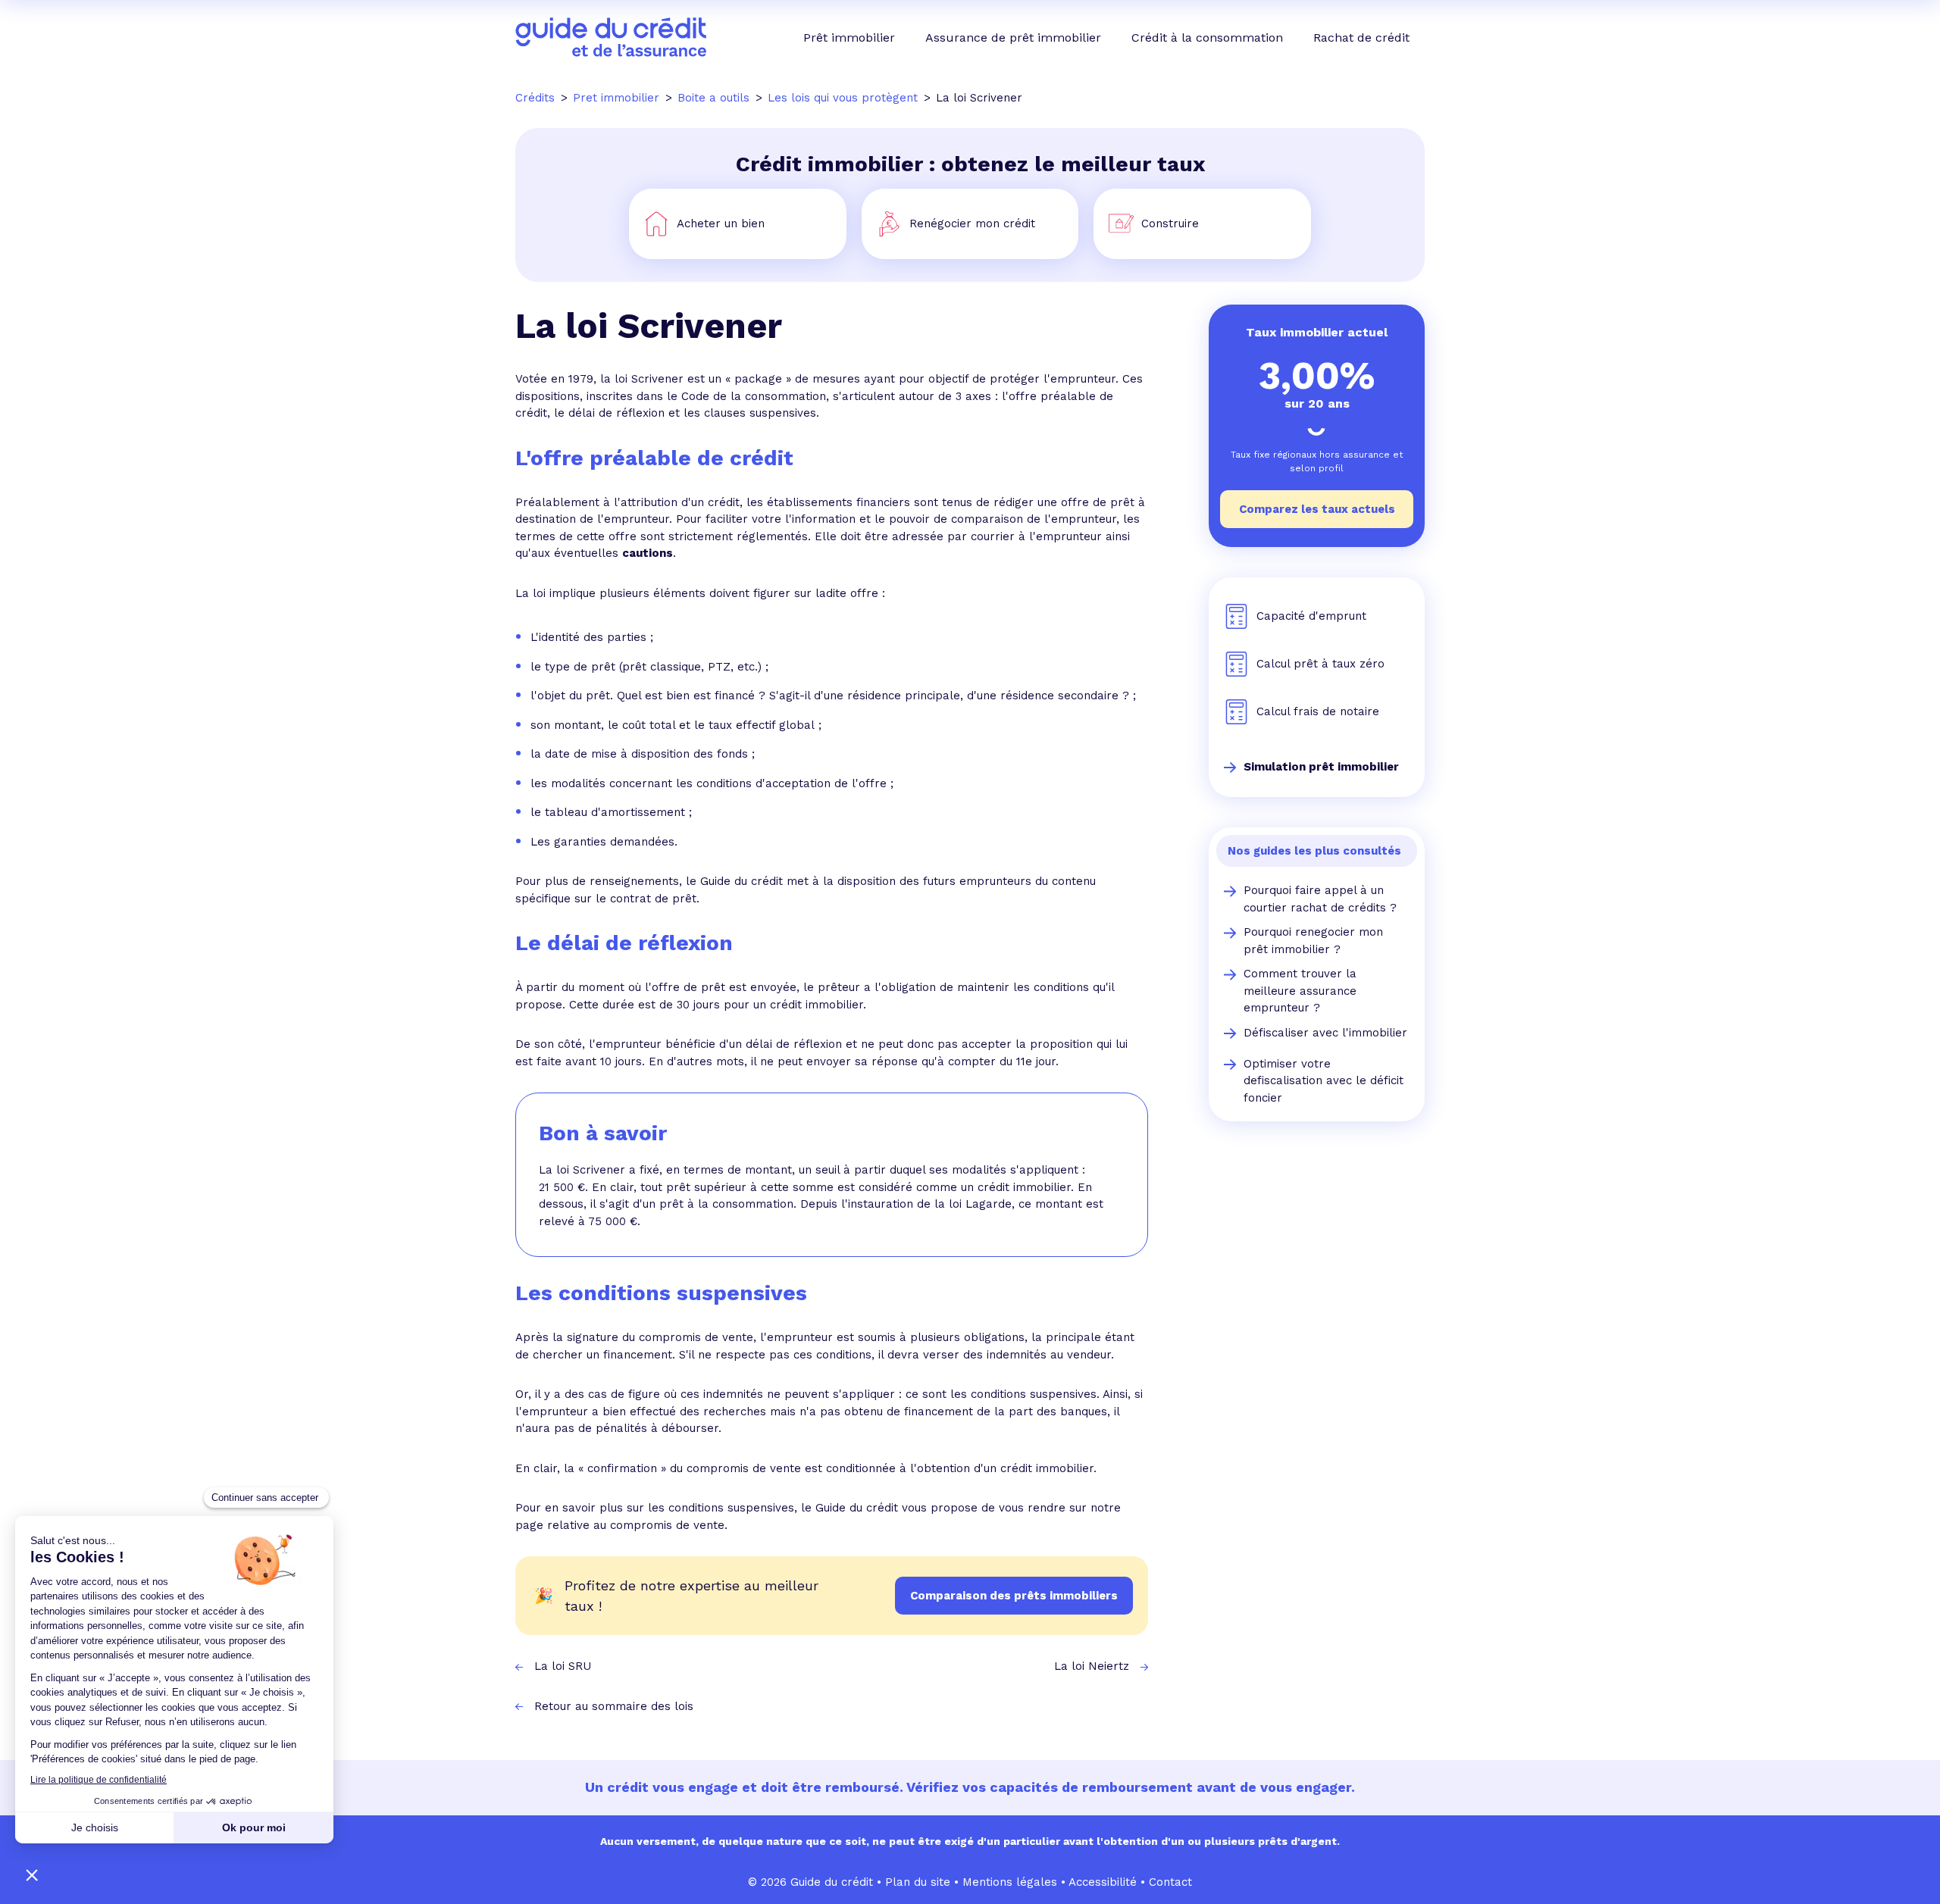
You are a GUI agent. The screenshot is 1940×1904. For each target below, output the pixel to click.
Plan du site (918, 1882)
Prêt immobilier (849, 38)
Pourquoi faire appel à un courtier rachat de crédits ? (1320, 899)
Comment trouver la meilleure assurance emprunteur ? (1300, 991)
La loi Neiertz (1092, 1666)
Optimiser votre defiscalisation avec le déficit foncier (1324, 1081)
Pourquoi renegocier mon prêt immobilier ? (1313, 941)
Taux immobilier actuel (1317, 332)
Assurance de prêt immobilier (1013, 38)
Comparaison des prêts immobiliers (1014, 1596)
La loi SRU (563, 1666)
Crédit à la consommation (1207, 38)
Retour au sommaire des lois (614, 1706)
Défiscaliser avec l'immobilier (1325, 1033)
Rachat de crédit (1361, 38)
